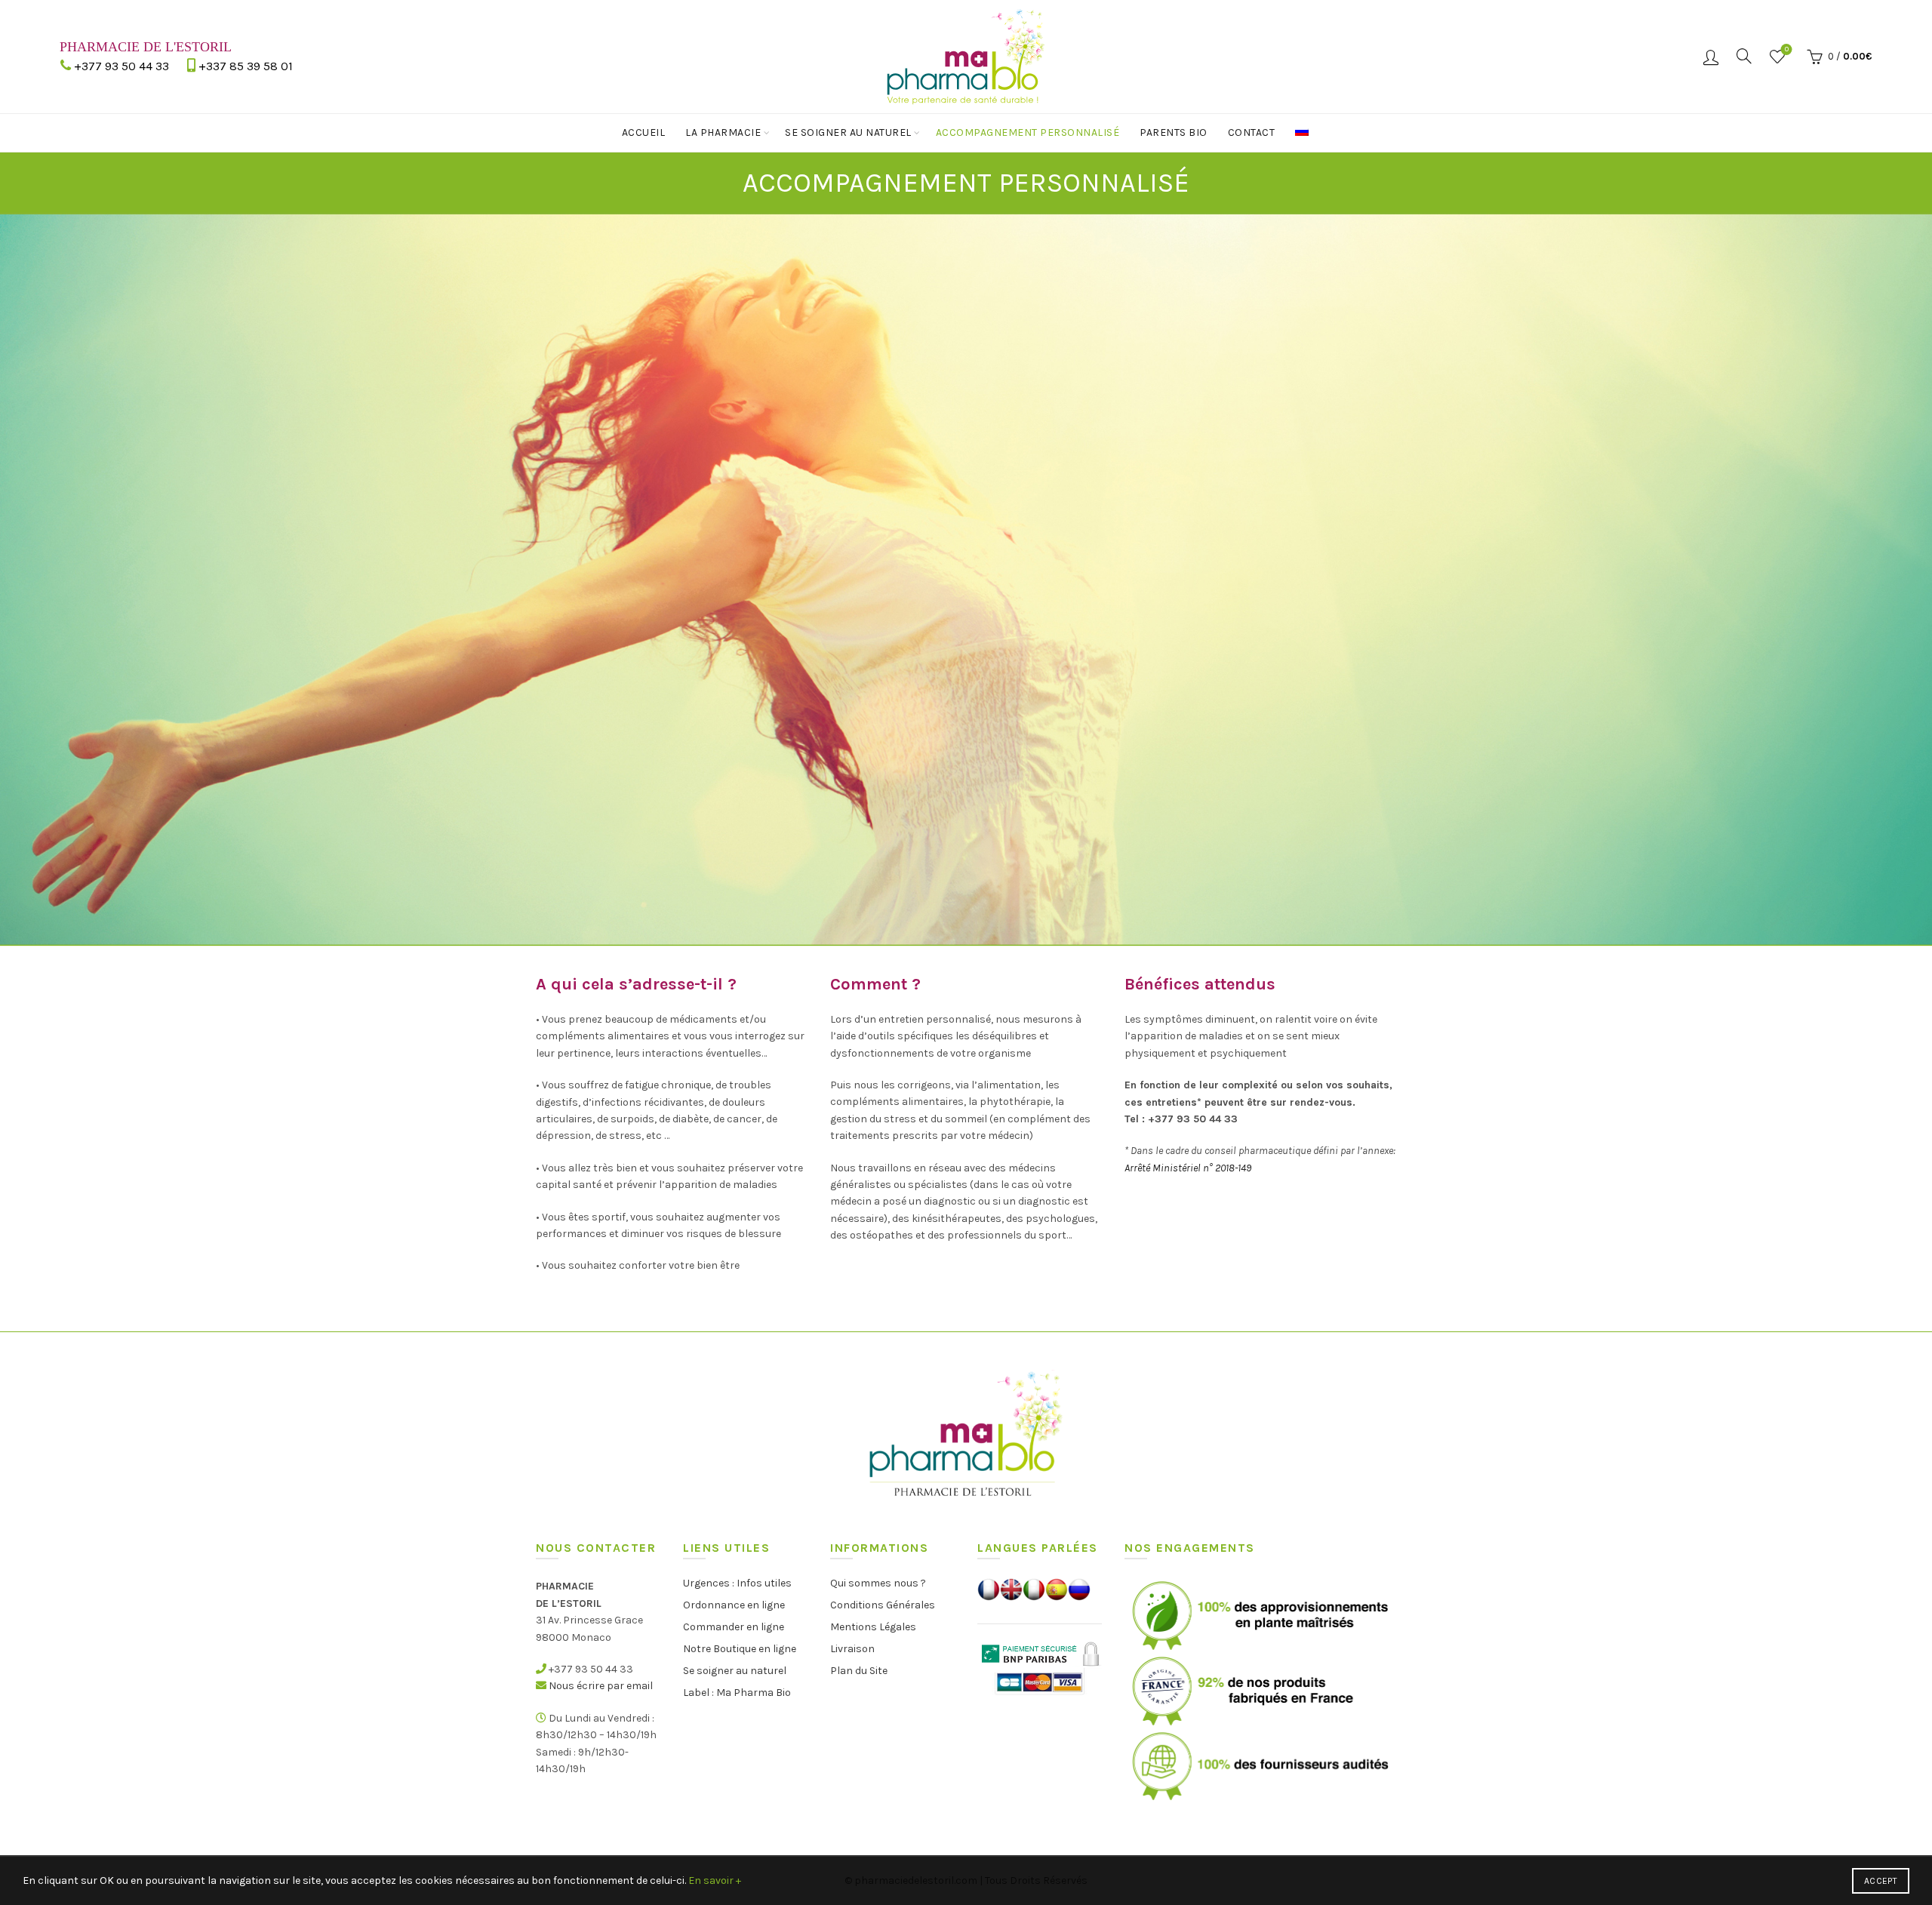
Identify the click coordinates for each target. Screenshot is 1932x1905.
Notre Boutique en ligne (740, 1649)
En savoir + (715, 1880)
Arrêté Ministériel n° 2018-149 (1188, 1168)
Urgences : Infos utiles (737, 1583)
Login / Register (1711, 57)
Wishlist (1787, 49)
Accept (1881, 1881)
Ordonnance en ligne (734, 1605)
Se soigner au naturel (848, 132)
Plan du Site (859, 1671)
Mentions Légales (873, 1627)
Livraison (852, 1649)
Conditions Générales (883, 1605)
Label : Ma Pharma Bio (737, 1693)
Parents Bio (1174, 132)
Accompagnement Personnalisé (1028, 132)
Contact (1252, 132)
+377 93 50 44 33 (122, 66)
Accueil (644, 132)
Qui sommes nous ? (878, 1583)
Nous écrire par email (601, 1686)
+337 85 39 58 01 (246, 66)
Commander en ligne (734, 1627)
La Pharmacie (723, 132)
